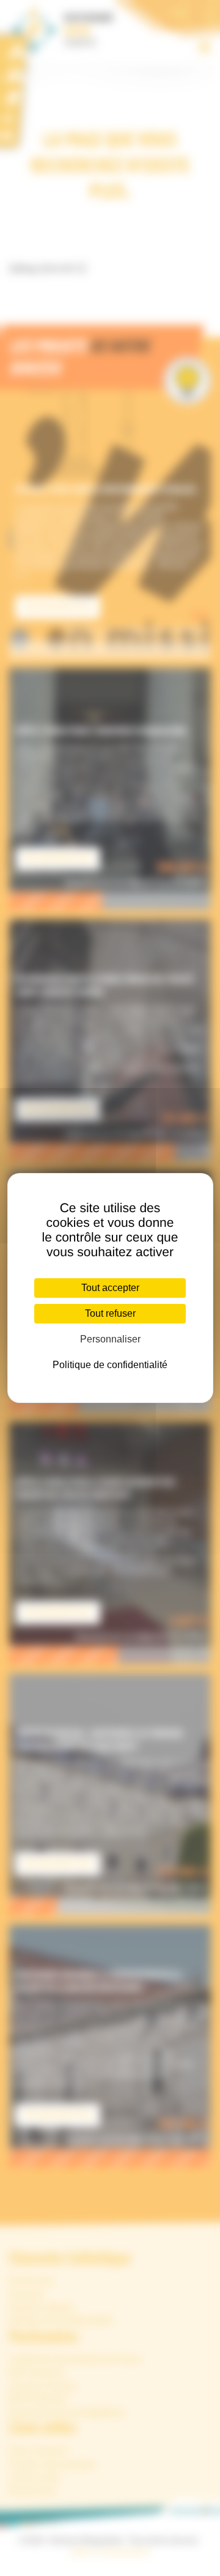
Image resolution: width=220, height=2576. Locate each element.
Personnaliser (110, 1339)
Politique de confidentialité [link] (110, 1365)
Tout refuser (110, 1313)
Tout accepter (110, 1288)
